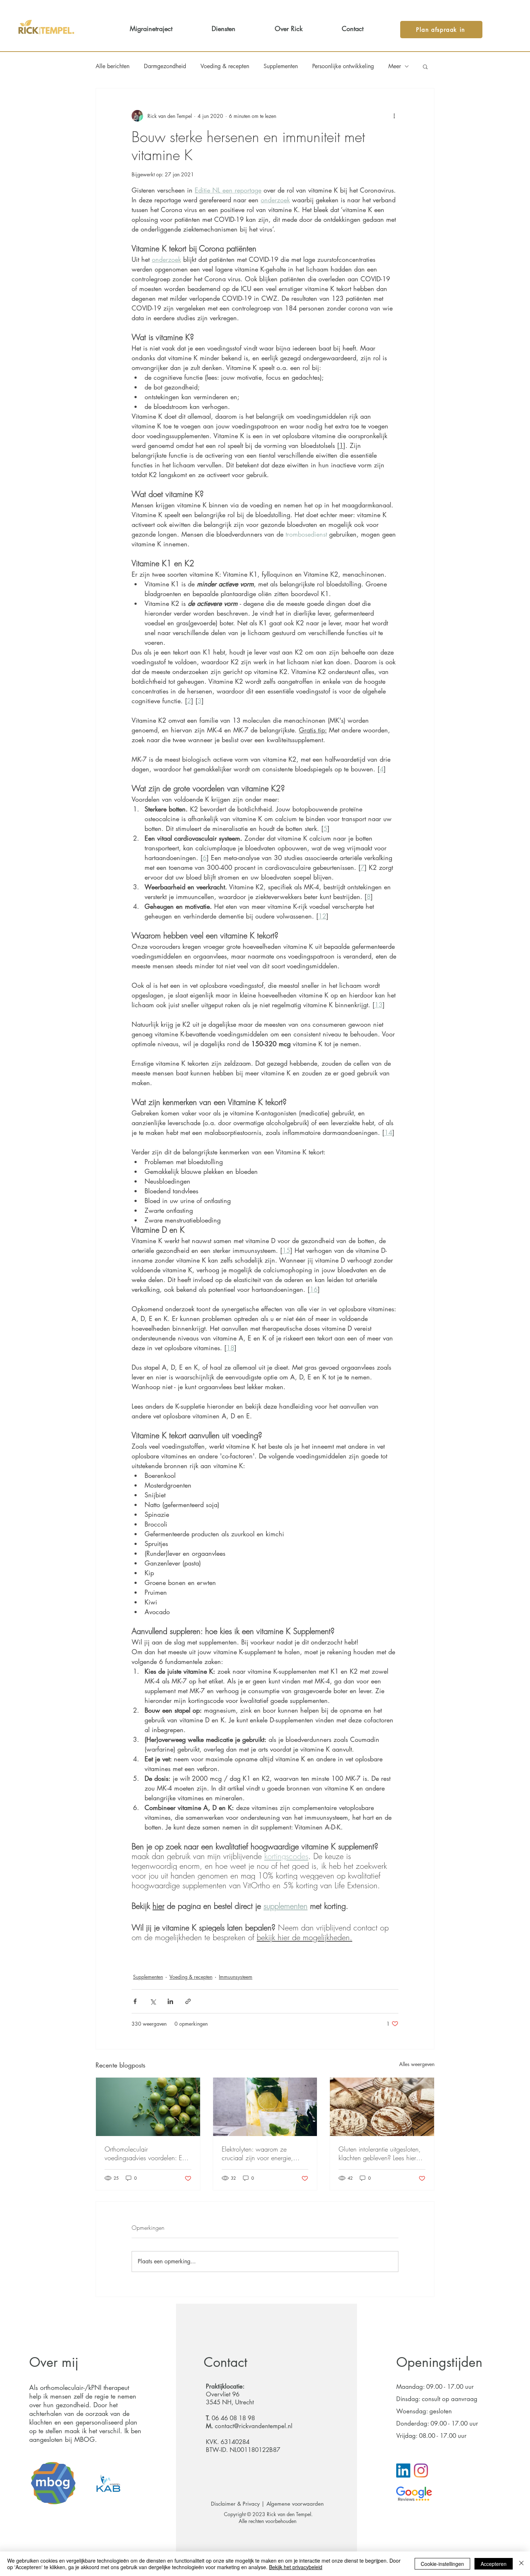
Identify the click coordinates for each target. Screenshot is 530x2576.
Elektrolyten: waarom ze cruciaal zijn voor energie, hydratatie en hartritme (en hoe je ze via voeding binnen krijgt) (264, 2153)
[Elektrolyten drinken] (265, 2107)
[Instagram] (421, 2471)
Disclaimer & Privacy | (239, 2504)
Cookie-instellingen (442, 2564)
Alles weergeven (417, 2064)
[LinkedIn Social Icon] (403, 2471)
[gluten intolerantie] (382, 2107)
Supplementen (281, 66)
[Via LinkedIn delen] (170, 2001)
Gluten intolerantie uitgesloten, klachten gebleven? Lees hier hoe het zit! (380, 2153)
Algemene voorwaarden (296, 2504)
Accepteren (494, 2564)
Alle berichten (112, 66)
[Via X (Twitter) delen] (153, 2001)
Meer (395, 66)
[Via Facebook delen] (135, 2001)
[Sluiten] (521, 2564)
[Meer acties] (394, 116)
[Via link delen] (188, 2001)
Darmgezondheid (165, 66)
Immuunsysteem (236, 1977)
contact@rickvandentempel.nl (254, 2426)
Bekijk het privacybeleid (296, 2567)
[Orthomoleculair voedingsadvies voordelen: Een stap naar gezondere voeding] (148, 2107)
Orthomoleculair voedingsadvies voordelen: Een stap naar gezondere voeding (147, 2153)
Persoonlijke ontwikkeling (343, 66)
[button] (425, 66)
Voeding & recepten (225, 66)
